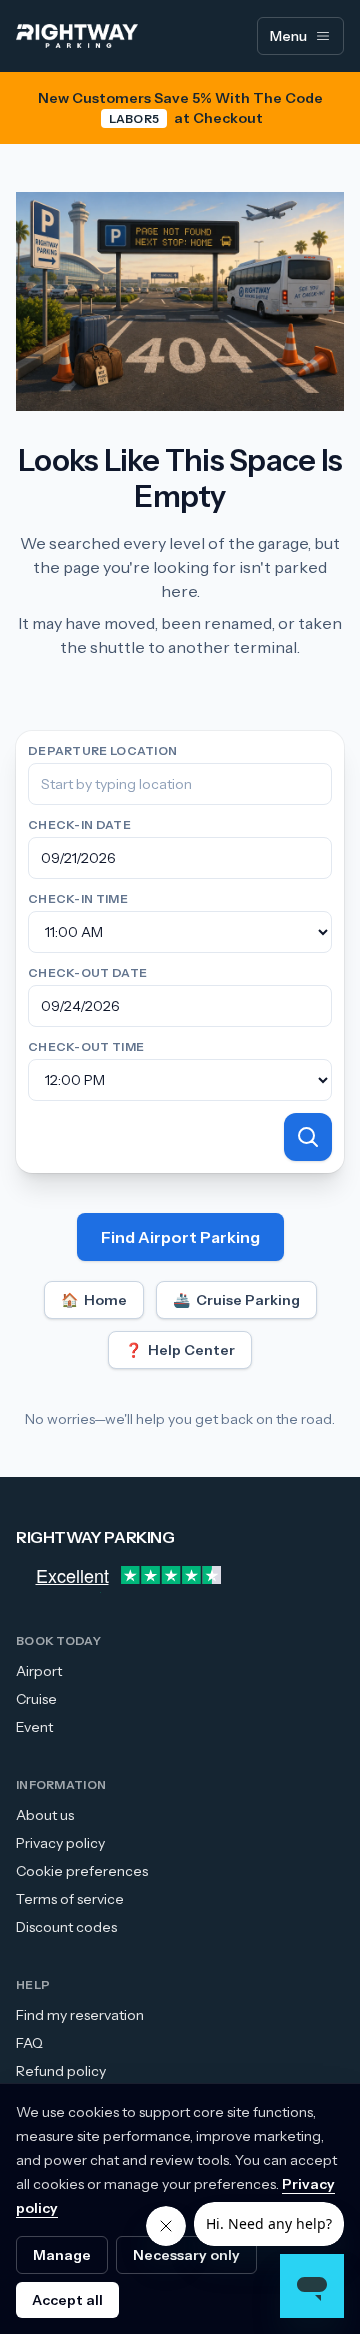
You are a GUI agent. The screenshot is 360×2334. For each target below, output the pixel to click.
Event (34, 1727)
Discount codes (66, 1927)
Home (94, 1300)
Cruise (36, 1699)
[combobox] (180, 784)
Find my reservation (80, 2015)
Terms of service (70, 1899)
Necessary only (186, 2255)
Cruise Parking (236, 1300)
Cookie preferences (82, 1871)
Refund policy (61, 2071)
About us (45, 1815)
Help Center (180, 1350)
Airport (39, 1671)
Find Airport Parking (180, 1237)
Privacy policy (60, 1843)
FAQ (29, 2043)
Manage (62, 2255)
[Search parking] (308, 1137)
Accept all (67, 2300)
